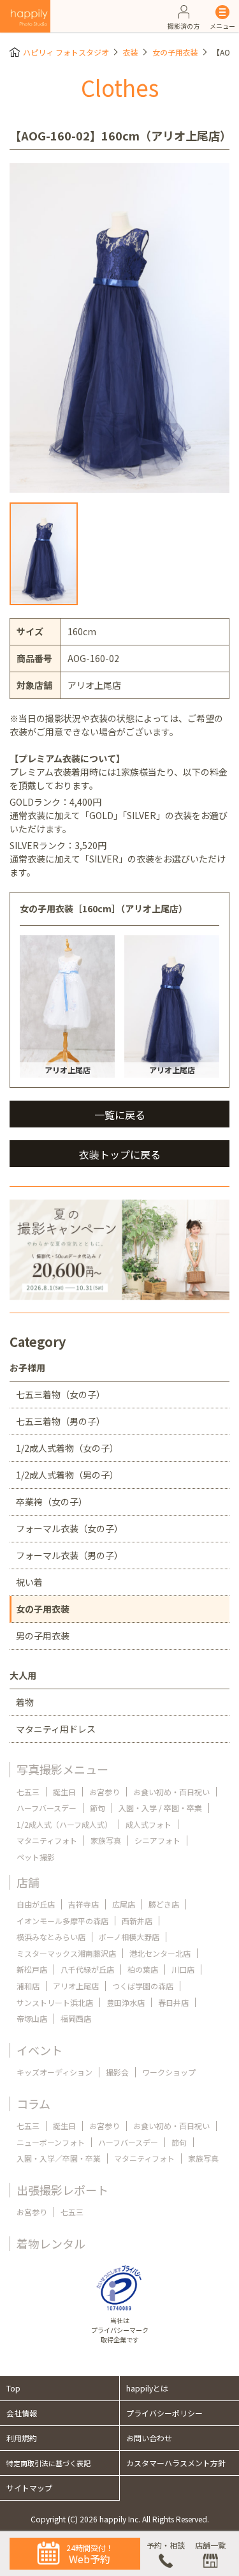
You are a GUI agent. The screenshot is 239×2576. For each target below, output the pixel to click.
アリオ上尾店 (76, 1986)
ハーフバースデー (47, 1808)
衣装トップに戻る (120, 1154)
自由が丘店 (36, 1904)
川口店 (183, 1969)
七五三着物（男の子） (61, 1421)
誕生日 (64, 1792)
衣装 (131, 52)
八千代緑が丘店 (87, 1969)
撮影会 (117, 2072)
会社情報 (22, 2413)
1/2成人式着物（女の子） (67, 1448)
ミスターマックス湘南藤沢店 (66, 1953)
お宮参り (105, 1792)
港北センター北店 (160, 1953)
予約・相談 (166, 2545)
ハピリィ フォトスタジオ (66, 52)
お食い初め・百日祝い (171, 1792)
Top (13, 2388)
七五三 (28, 1792)
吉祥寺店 (83, 1904)
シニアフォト (157, 1840)
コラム (33, 2104)
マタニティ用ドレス (56, 1729)
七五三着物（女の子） (61, 1394)
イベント (40, 2050)
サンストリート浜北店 (55, 2002)
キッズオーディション (54, 2072)
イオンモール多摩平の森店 (62, 1921)
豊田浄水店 (126, 2002)
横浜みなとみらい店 (51, 1937)
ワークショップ (169, 2072)
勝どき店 (164, 1904)
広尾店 (124, 1904)
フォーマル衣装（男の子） (69, 1555)
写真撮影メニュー (62, 1769)
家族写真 (106, 1840)
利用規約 (22, 2438)
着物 (25, 1702)
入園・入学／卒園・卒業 (59, 2158)
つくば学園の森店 (143, 1986)
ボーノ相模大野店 (129, 1937)
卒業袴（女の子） (52, 1502)
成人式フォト (148, 1824)
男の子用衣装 (43, 1636)
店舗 (28, 1882)
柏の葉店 (143, 1969)
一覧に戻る (120, 1115)
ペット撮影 (36, 1857)
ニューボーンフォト (51, 2142)
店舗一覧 (210, 2545)
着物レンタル (51, 2243)
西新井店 (137, 1921)
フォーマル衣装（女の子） (69, 1528)
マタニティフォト (47, 1840)
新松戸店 (32, 1969)
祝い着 (29, 1582)
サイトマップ (29, 2488)
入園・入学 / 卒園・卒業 (160, 1808)
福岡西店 (76, 2018)
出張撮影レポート (62, 2190)
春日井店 (173, 2002)
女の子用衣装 (175, 52)
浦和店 (28, 1986)
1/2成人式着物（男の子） (67, 1475)
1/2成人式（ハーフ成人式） (64, 1824)
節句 (98, 1808)
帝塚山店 (32, 2018)
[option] (119, 328)
